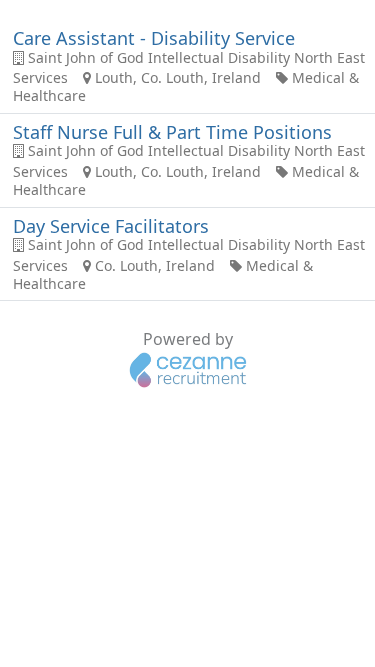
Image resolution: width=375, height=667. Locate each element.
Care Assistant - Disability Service (154, 38)
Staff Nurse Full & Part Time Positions (172, 132)
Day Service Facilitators (111, 226)
